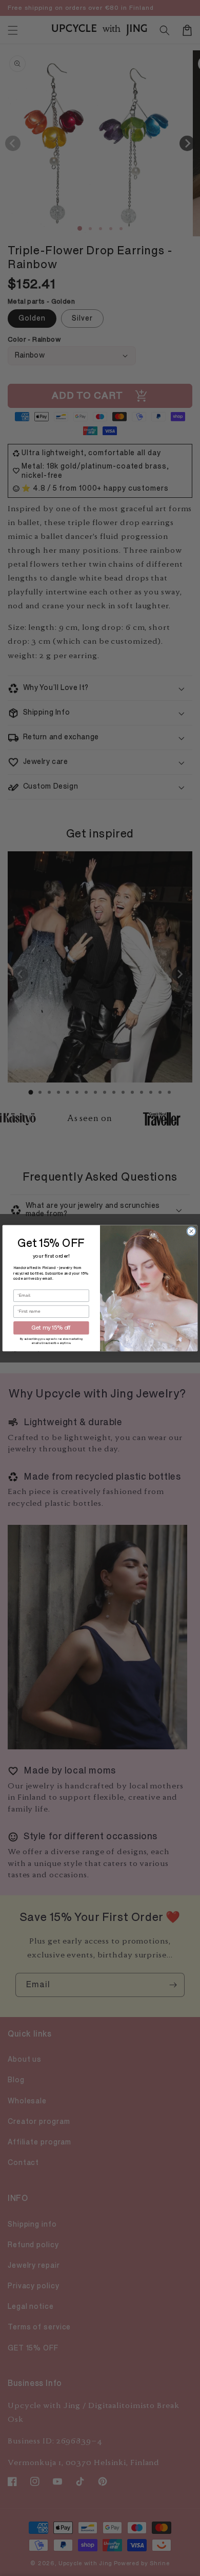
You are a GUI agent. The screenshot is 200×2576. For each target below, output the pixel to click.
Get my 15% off (51, 1328)
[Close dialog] (192, 1231)
